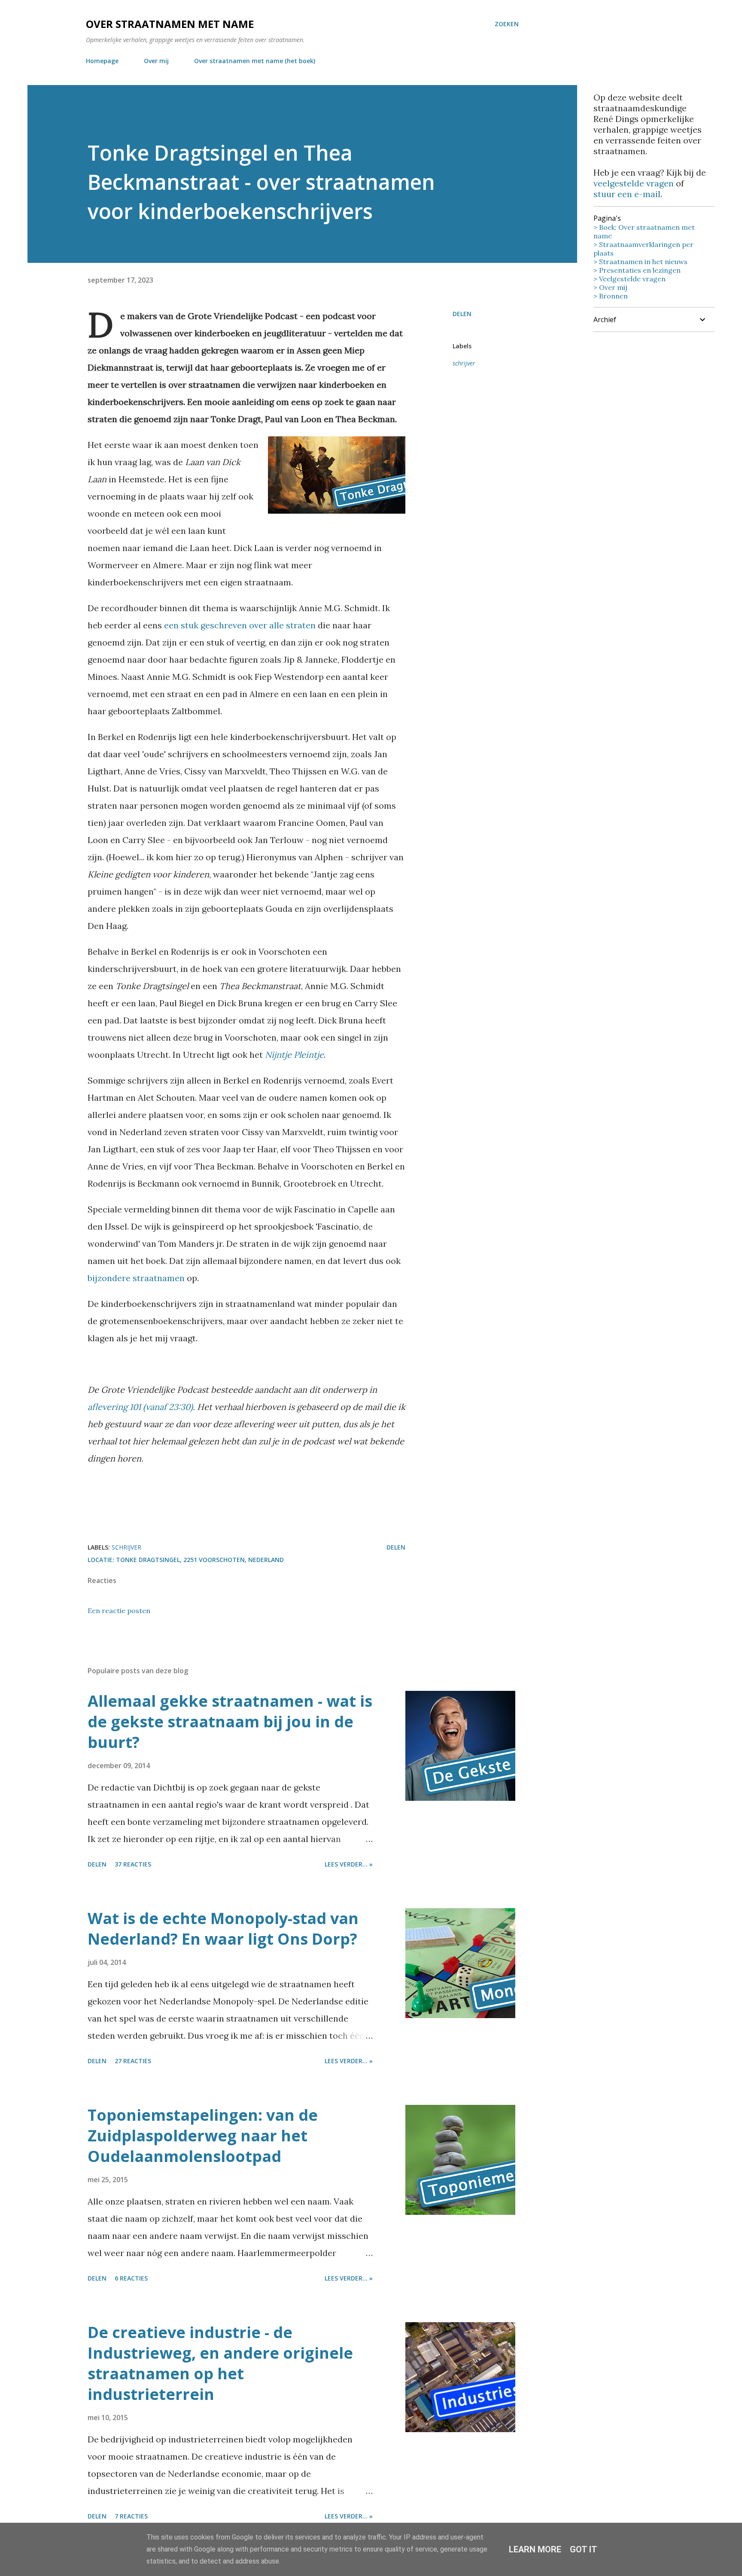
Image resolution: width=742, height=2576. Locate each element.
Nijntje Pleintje (294, 1055)
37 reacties (133, 1864)
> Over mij (610, 287)
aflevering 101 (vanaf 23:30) (140, 1407)
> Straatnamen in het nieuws (640, 262)
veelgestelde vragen (634, 183)
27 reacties (133, 2061)
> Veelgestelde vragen (629, 279)
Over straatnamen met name (170, 24)
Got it (584, 2549)
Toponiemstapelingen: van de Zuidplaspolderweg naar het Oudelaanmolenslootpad (203, 2136)
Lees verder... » (349, 1864)
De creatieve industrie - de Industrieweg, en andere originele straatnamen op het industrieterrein (220, 2363)
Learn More (535, 2549)
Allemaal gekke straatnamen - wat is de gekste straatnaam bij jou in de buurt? (230, 1722)
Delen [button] (462, 314)
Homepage (102, 61)
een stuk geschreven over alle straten (240, 625)
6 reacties (131, 2278)
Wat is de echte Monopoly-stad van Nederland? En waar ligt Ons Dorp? (223, 1929)
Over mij (156, 61)
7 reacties (131, 2516)
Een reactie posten (119, 1611)
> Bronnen (611, 296)
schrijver (464, 363)
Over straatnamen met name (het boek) (255, 61)
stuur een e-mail (627, 194)
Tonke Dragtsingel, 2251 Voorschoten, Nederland (200, 1560)
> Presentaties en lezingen (637, 270)
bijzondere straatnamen (136, 1278)
